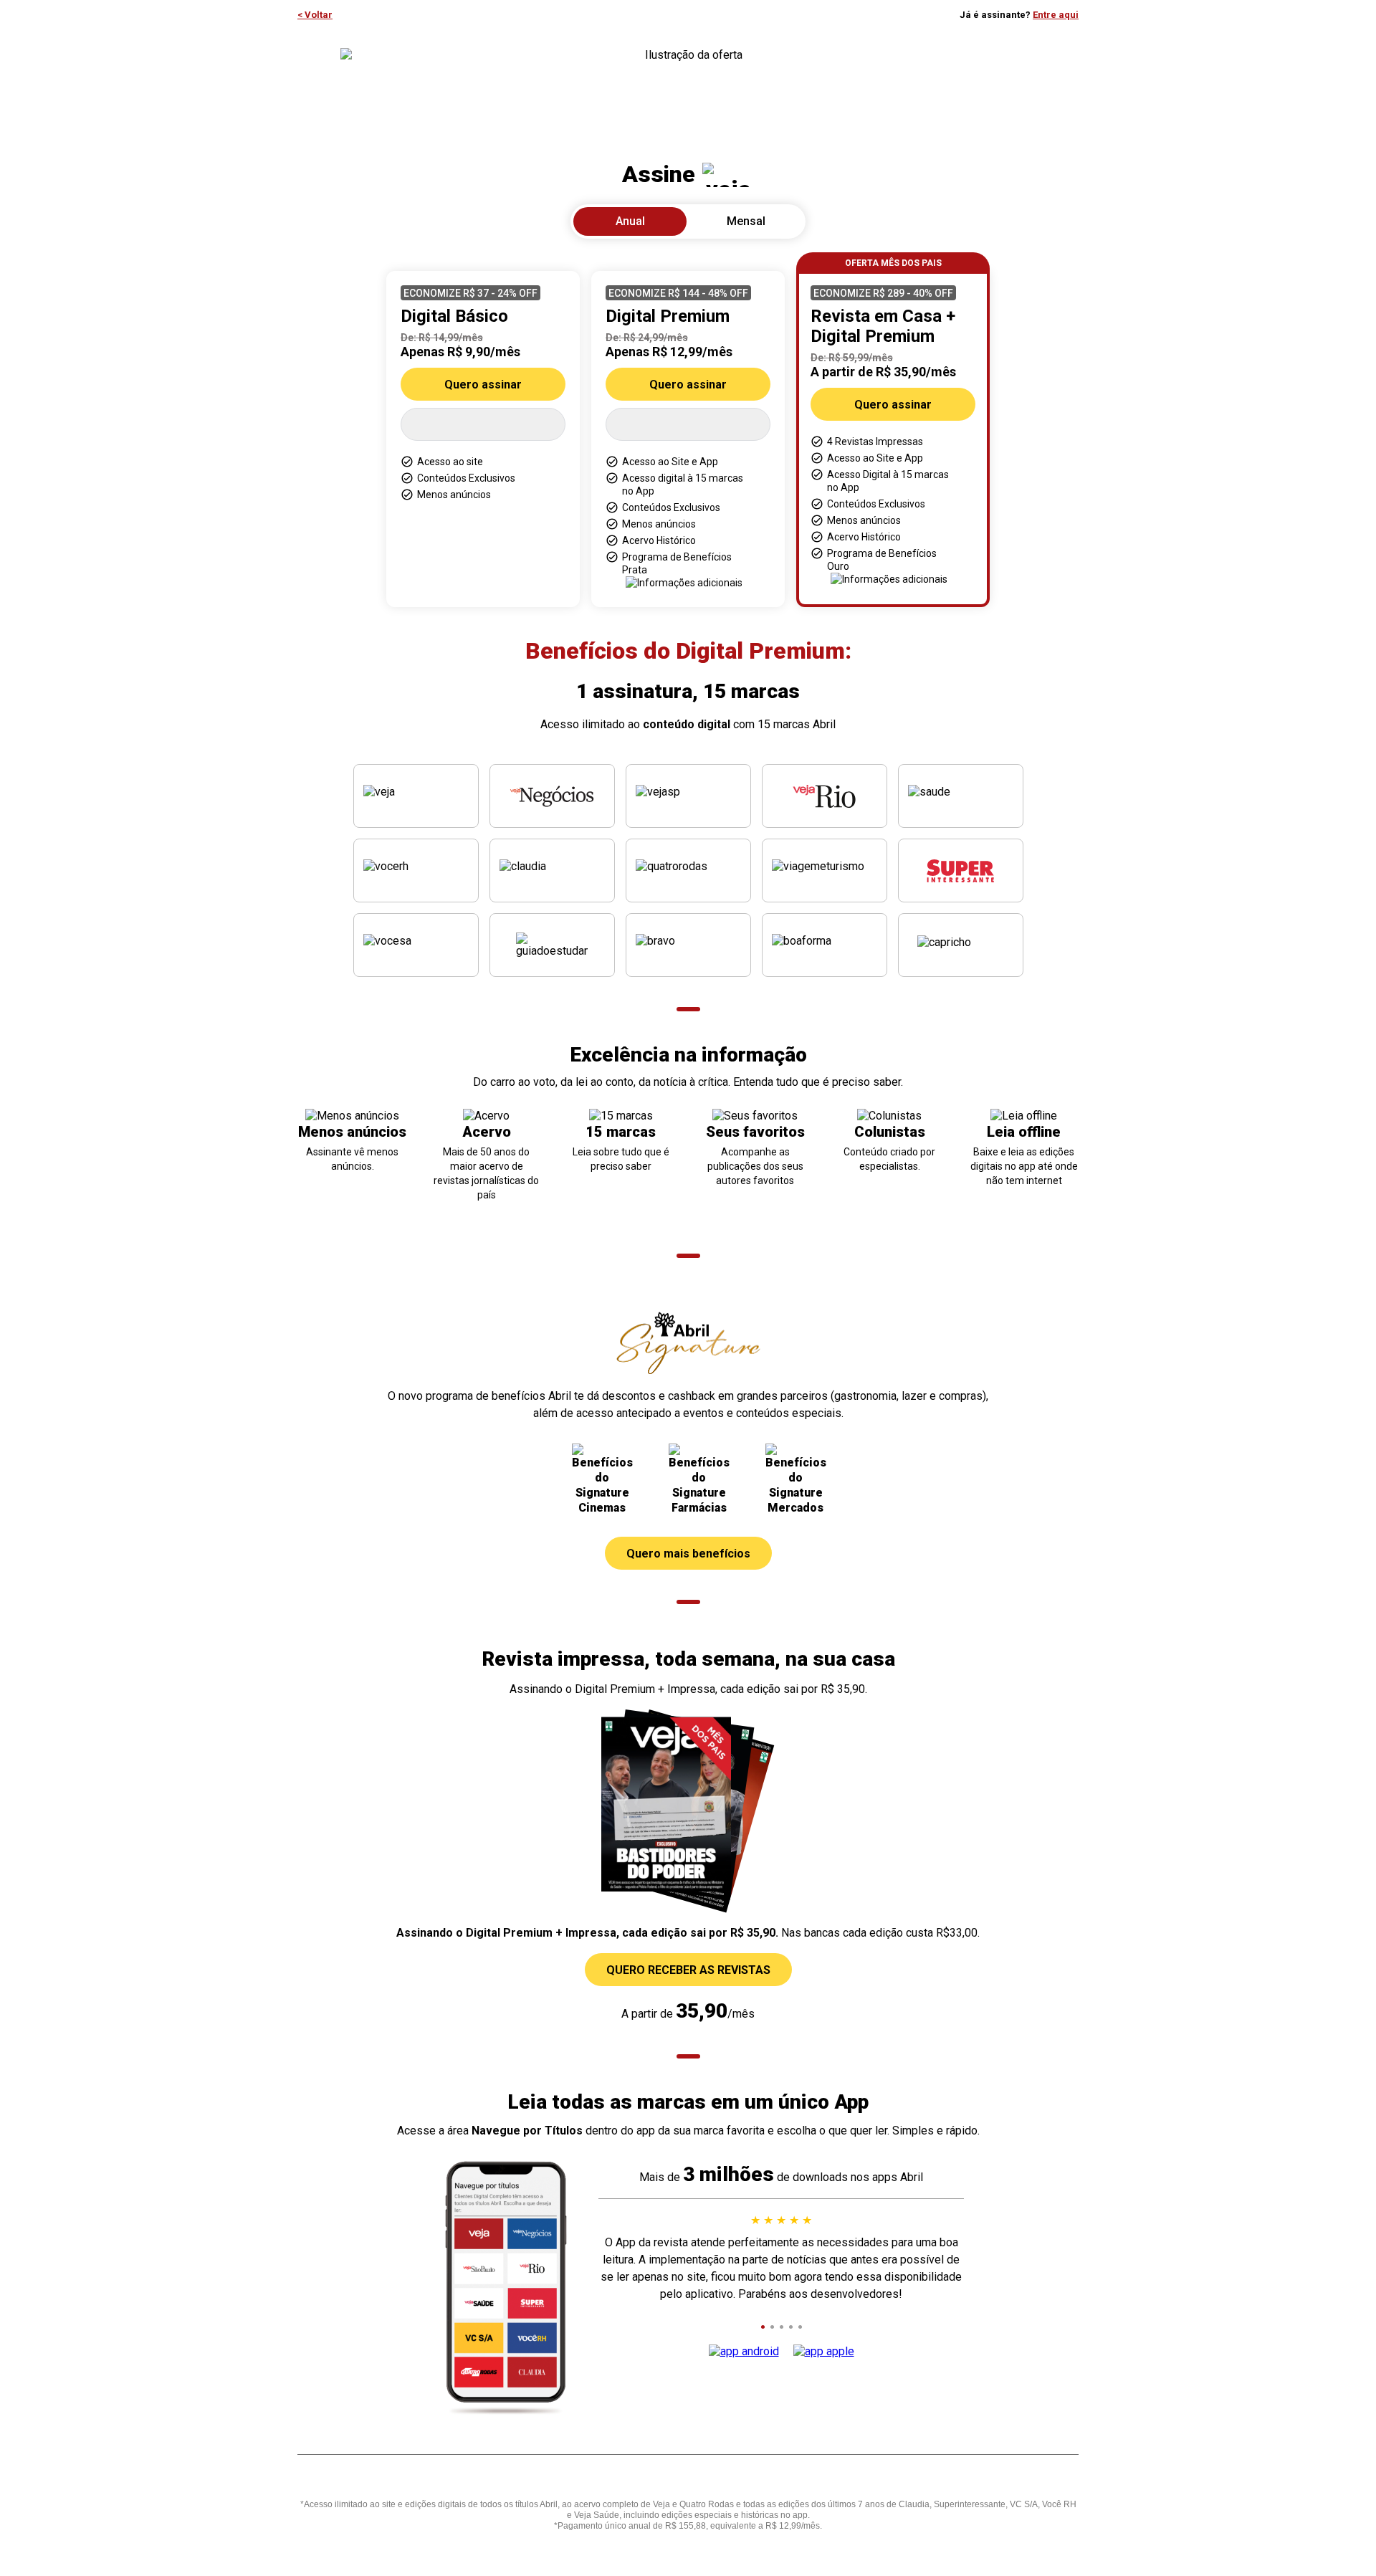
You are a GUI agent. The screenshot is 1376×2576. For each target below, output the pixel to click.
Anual (630, 221)
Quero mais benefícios (688, 1554)
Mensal (746, 221)
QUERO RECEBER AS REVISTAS (688, 1970)
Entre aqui (1056, 15)
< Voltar (315, 15)
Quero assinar (483, 385)
